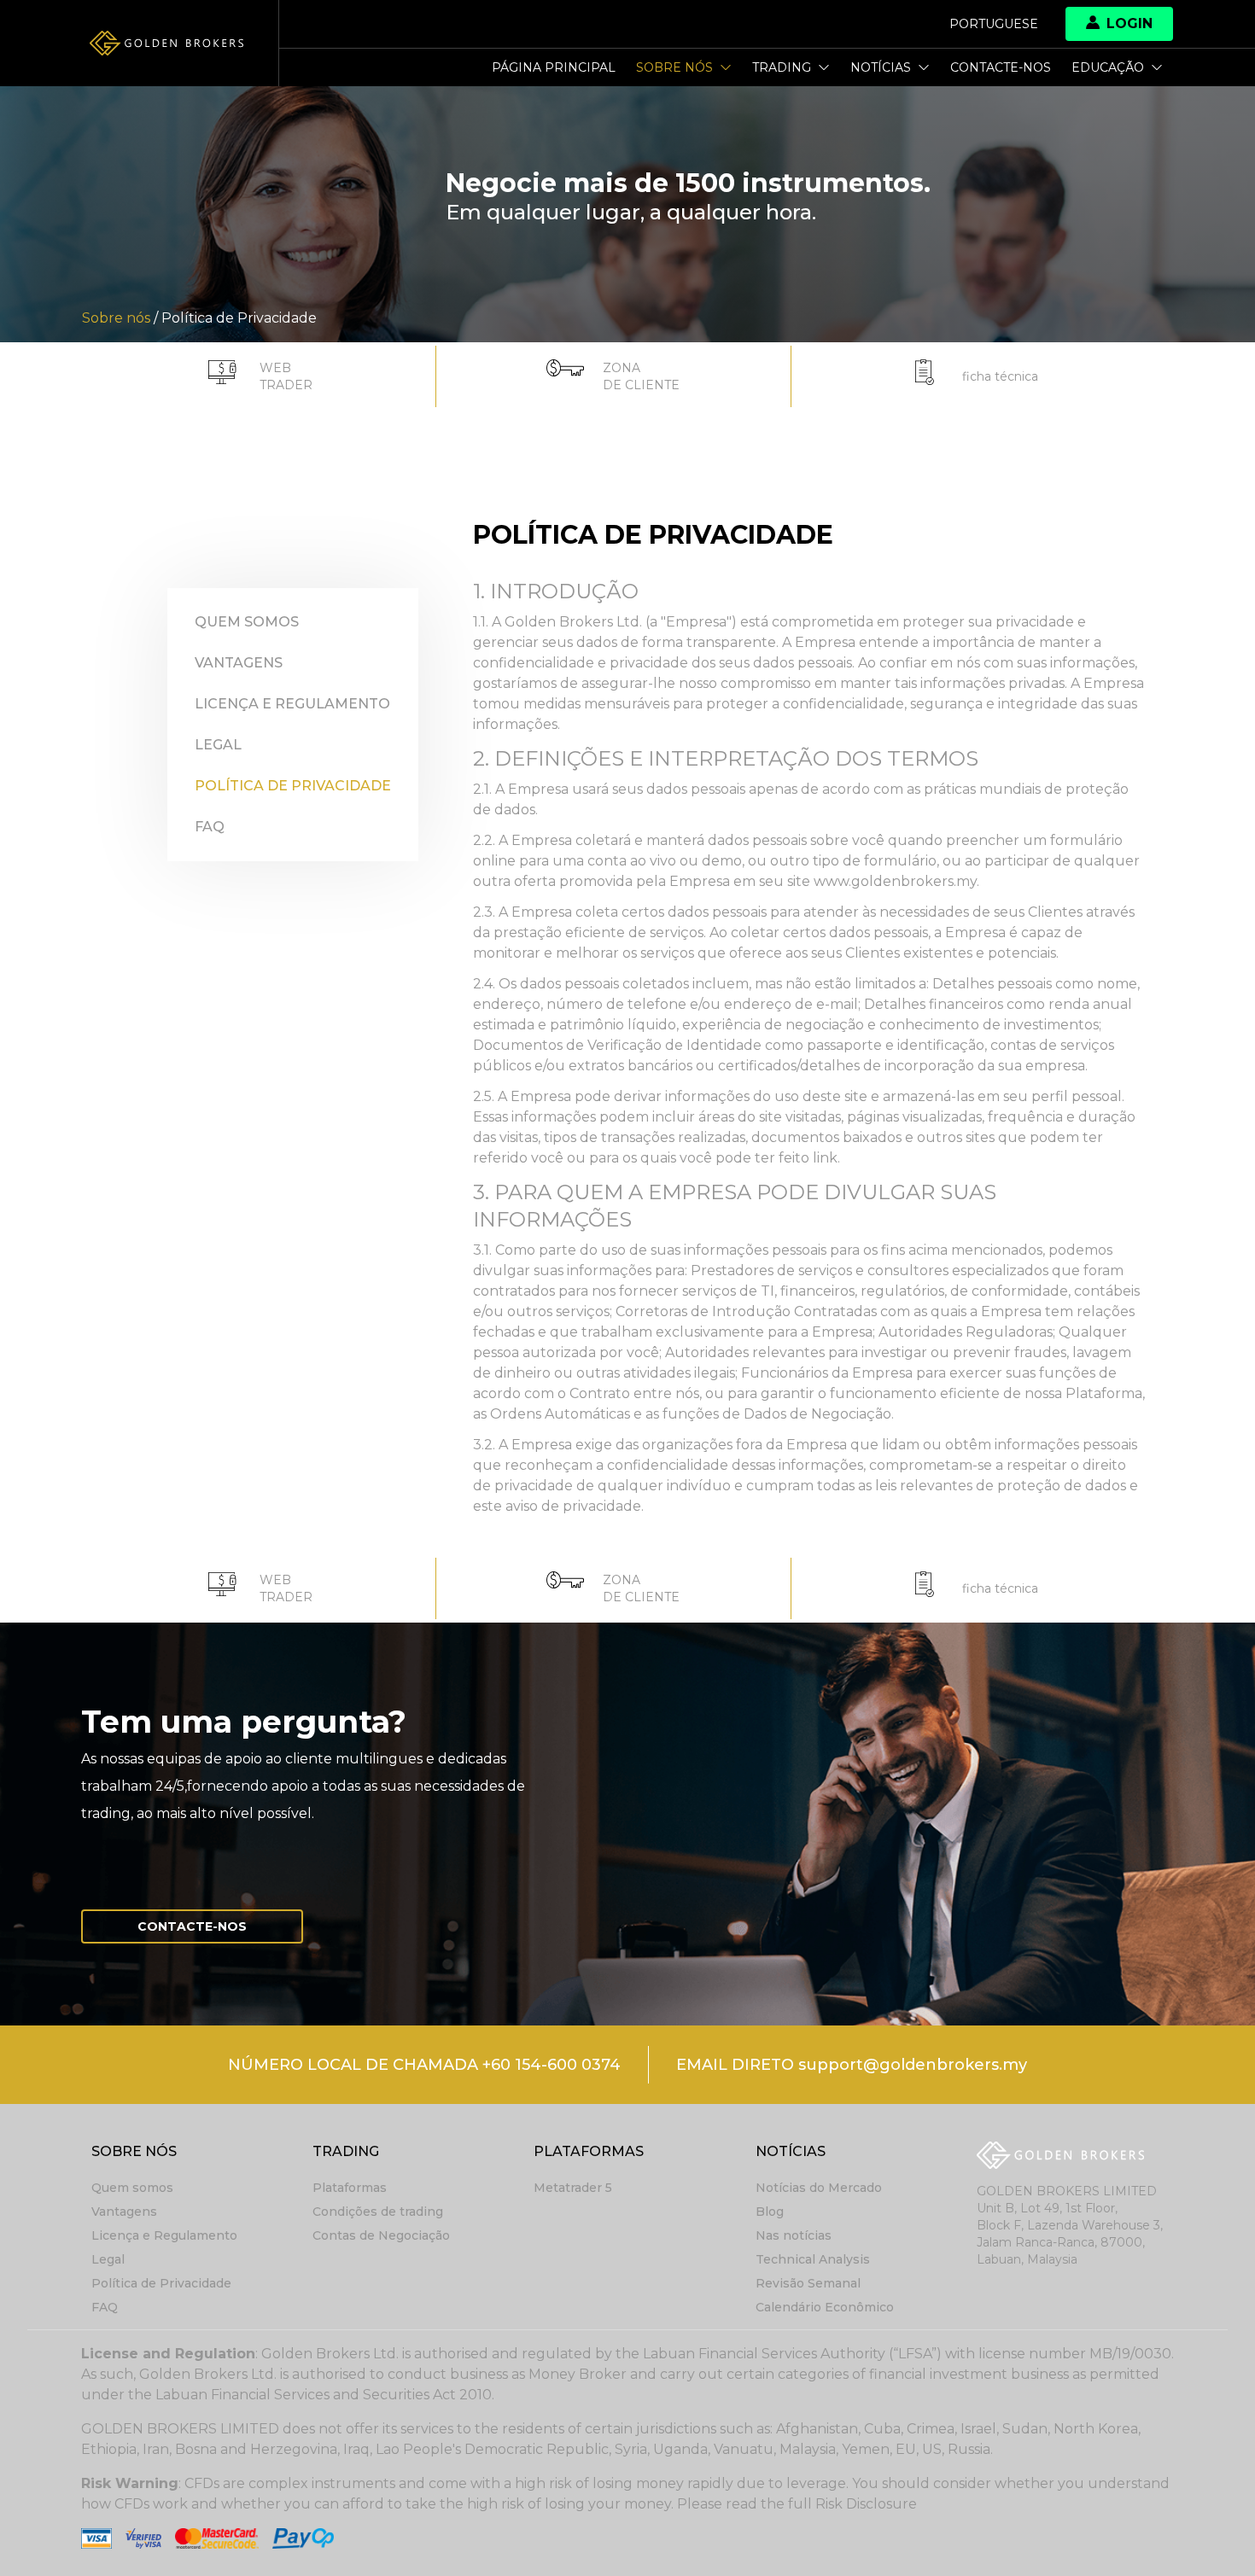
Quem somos (247, 622)
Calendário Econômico (825, 2307)
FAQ (210, 827)
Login (1129, 23)
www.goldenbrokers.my (895, 881)
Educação (1108, 67)
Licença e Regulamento (292, 704)
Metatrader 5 (573, 2188)
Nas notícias (794, 2235)
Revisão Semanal (808, 2283)
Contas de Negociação (381, 2235)
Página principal (554, 67)
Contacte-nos (1001, 67)
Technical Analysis (813, 2259)
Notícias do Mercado (819, 2188)
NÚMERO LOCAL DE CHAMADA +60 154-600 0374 (424, 2065)
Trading (782, 67)
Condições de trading (378, 2212)
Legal (218, 745)
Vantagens (239, 663)
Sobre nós (674, 67)
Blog (770, 2212)
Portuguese (994, 24)
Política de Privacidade (293, 786)
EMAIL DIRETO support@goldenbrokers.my (852, 2065)
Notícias (881, 67)
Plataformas (350, 2188)
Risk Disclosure (866, 2504)
